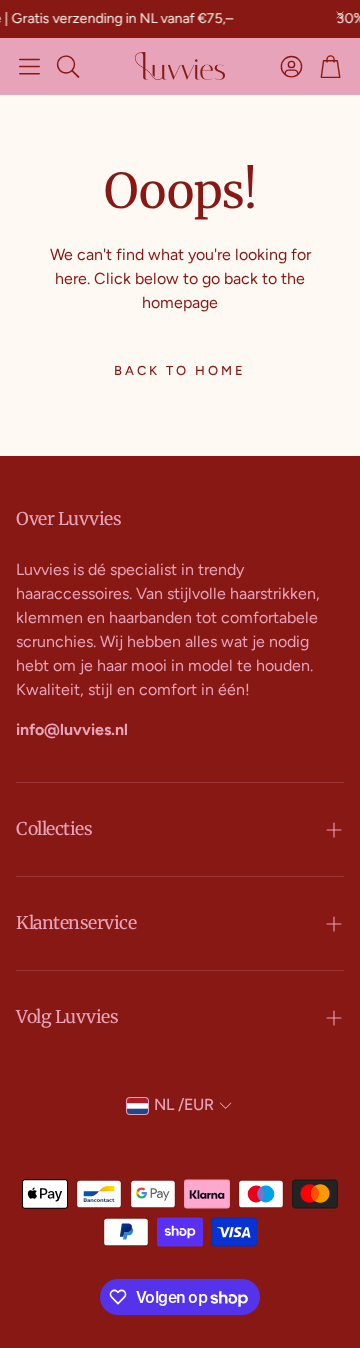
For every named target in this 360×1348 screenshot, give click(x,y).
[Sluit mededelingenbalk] (340, 15)
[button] (29, 66)
